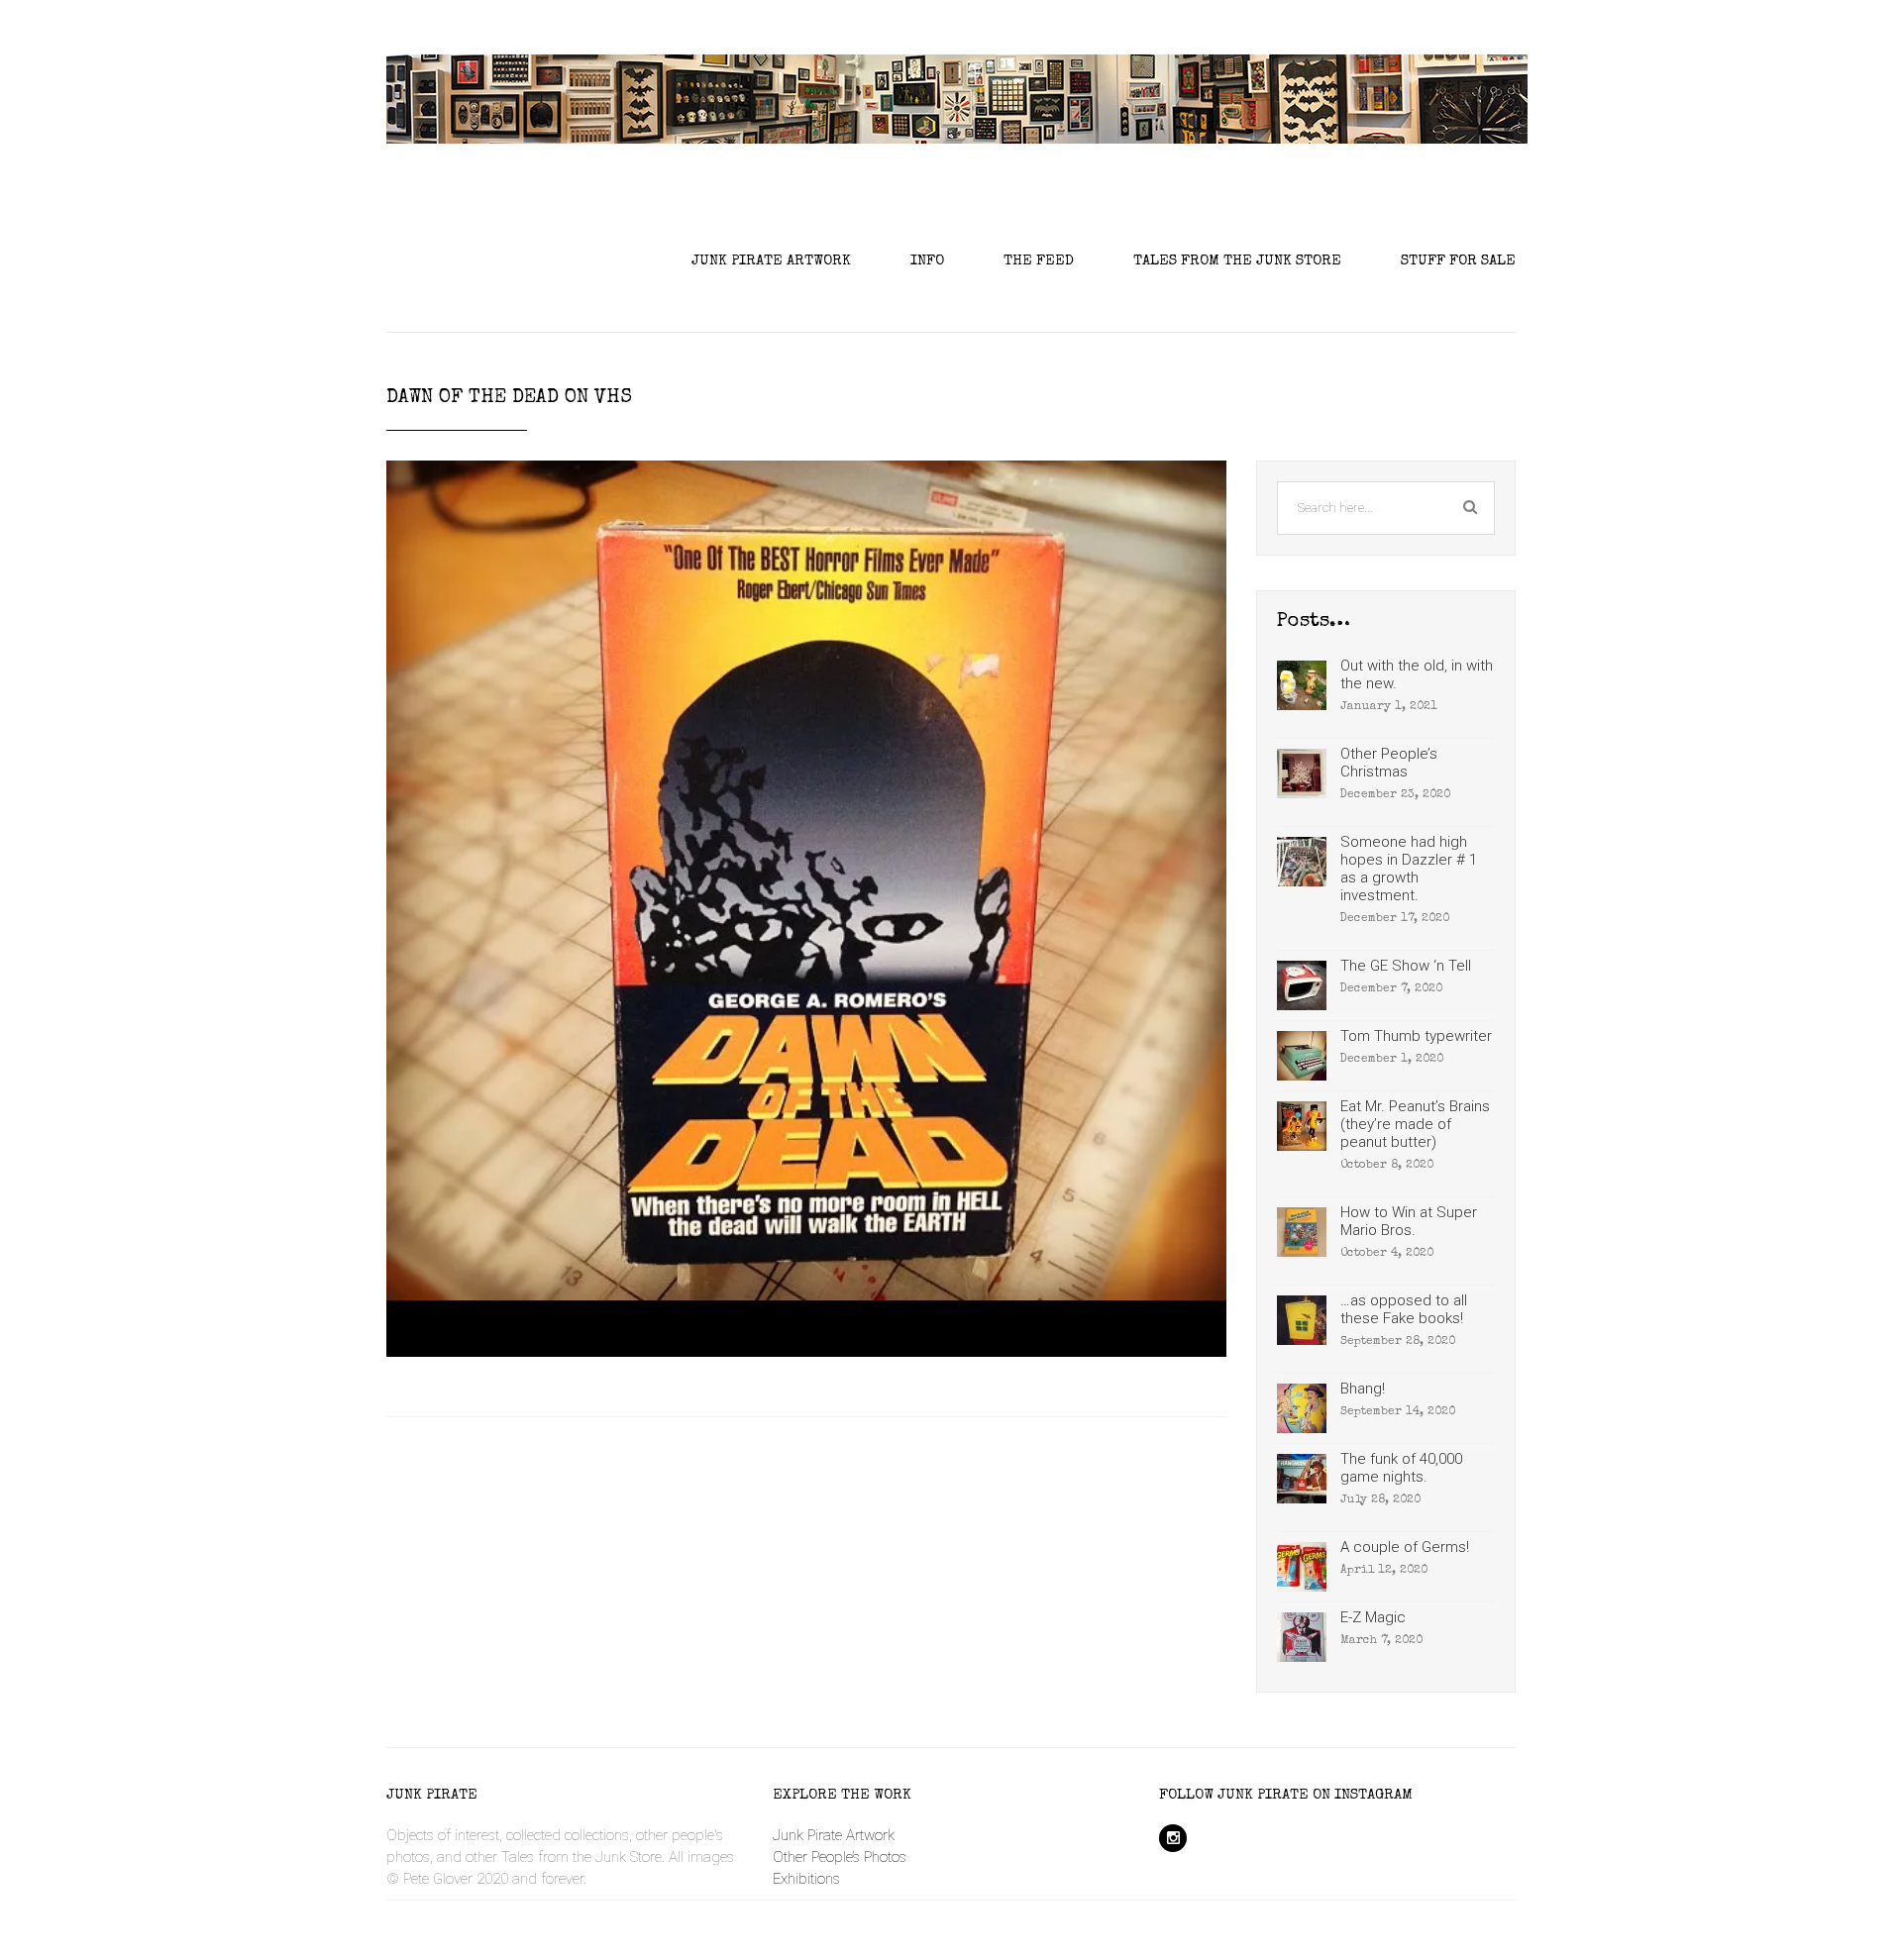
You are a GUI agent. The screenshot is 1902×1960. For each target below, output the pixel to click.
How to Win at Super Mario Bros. (1409, 1221)
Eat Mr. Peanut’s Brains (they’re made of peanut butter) (1415, 1124)
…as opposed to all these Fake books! (1404, 1309)
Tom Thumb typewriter (1416, 1036)
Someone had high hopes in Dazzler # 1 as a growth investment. (1409, 869)
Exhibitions (806, 1879)
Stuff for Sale (1458, 261)
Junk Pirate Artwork (771, 261)
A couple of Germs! (1405, 1547)
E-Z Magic (1373, 1617)
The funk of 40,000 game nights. (1401, 1468)
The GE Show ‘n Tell (1406, 966)
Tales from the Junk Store (1237, 261)
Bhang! (1363, 1389)
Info (927, 261)
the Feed (1039, 261)
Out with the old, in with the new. (1417, 674)
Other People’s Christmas (1389, 763)
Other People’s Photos (840, 1857)
